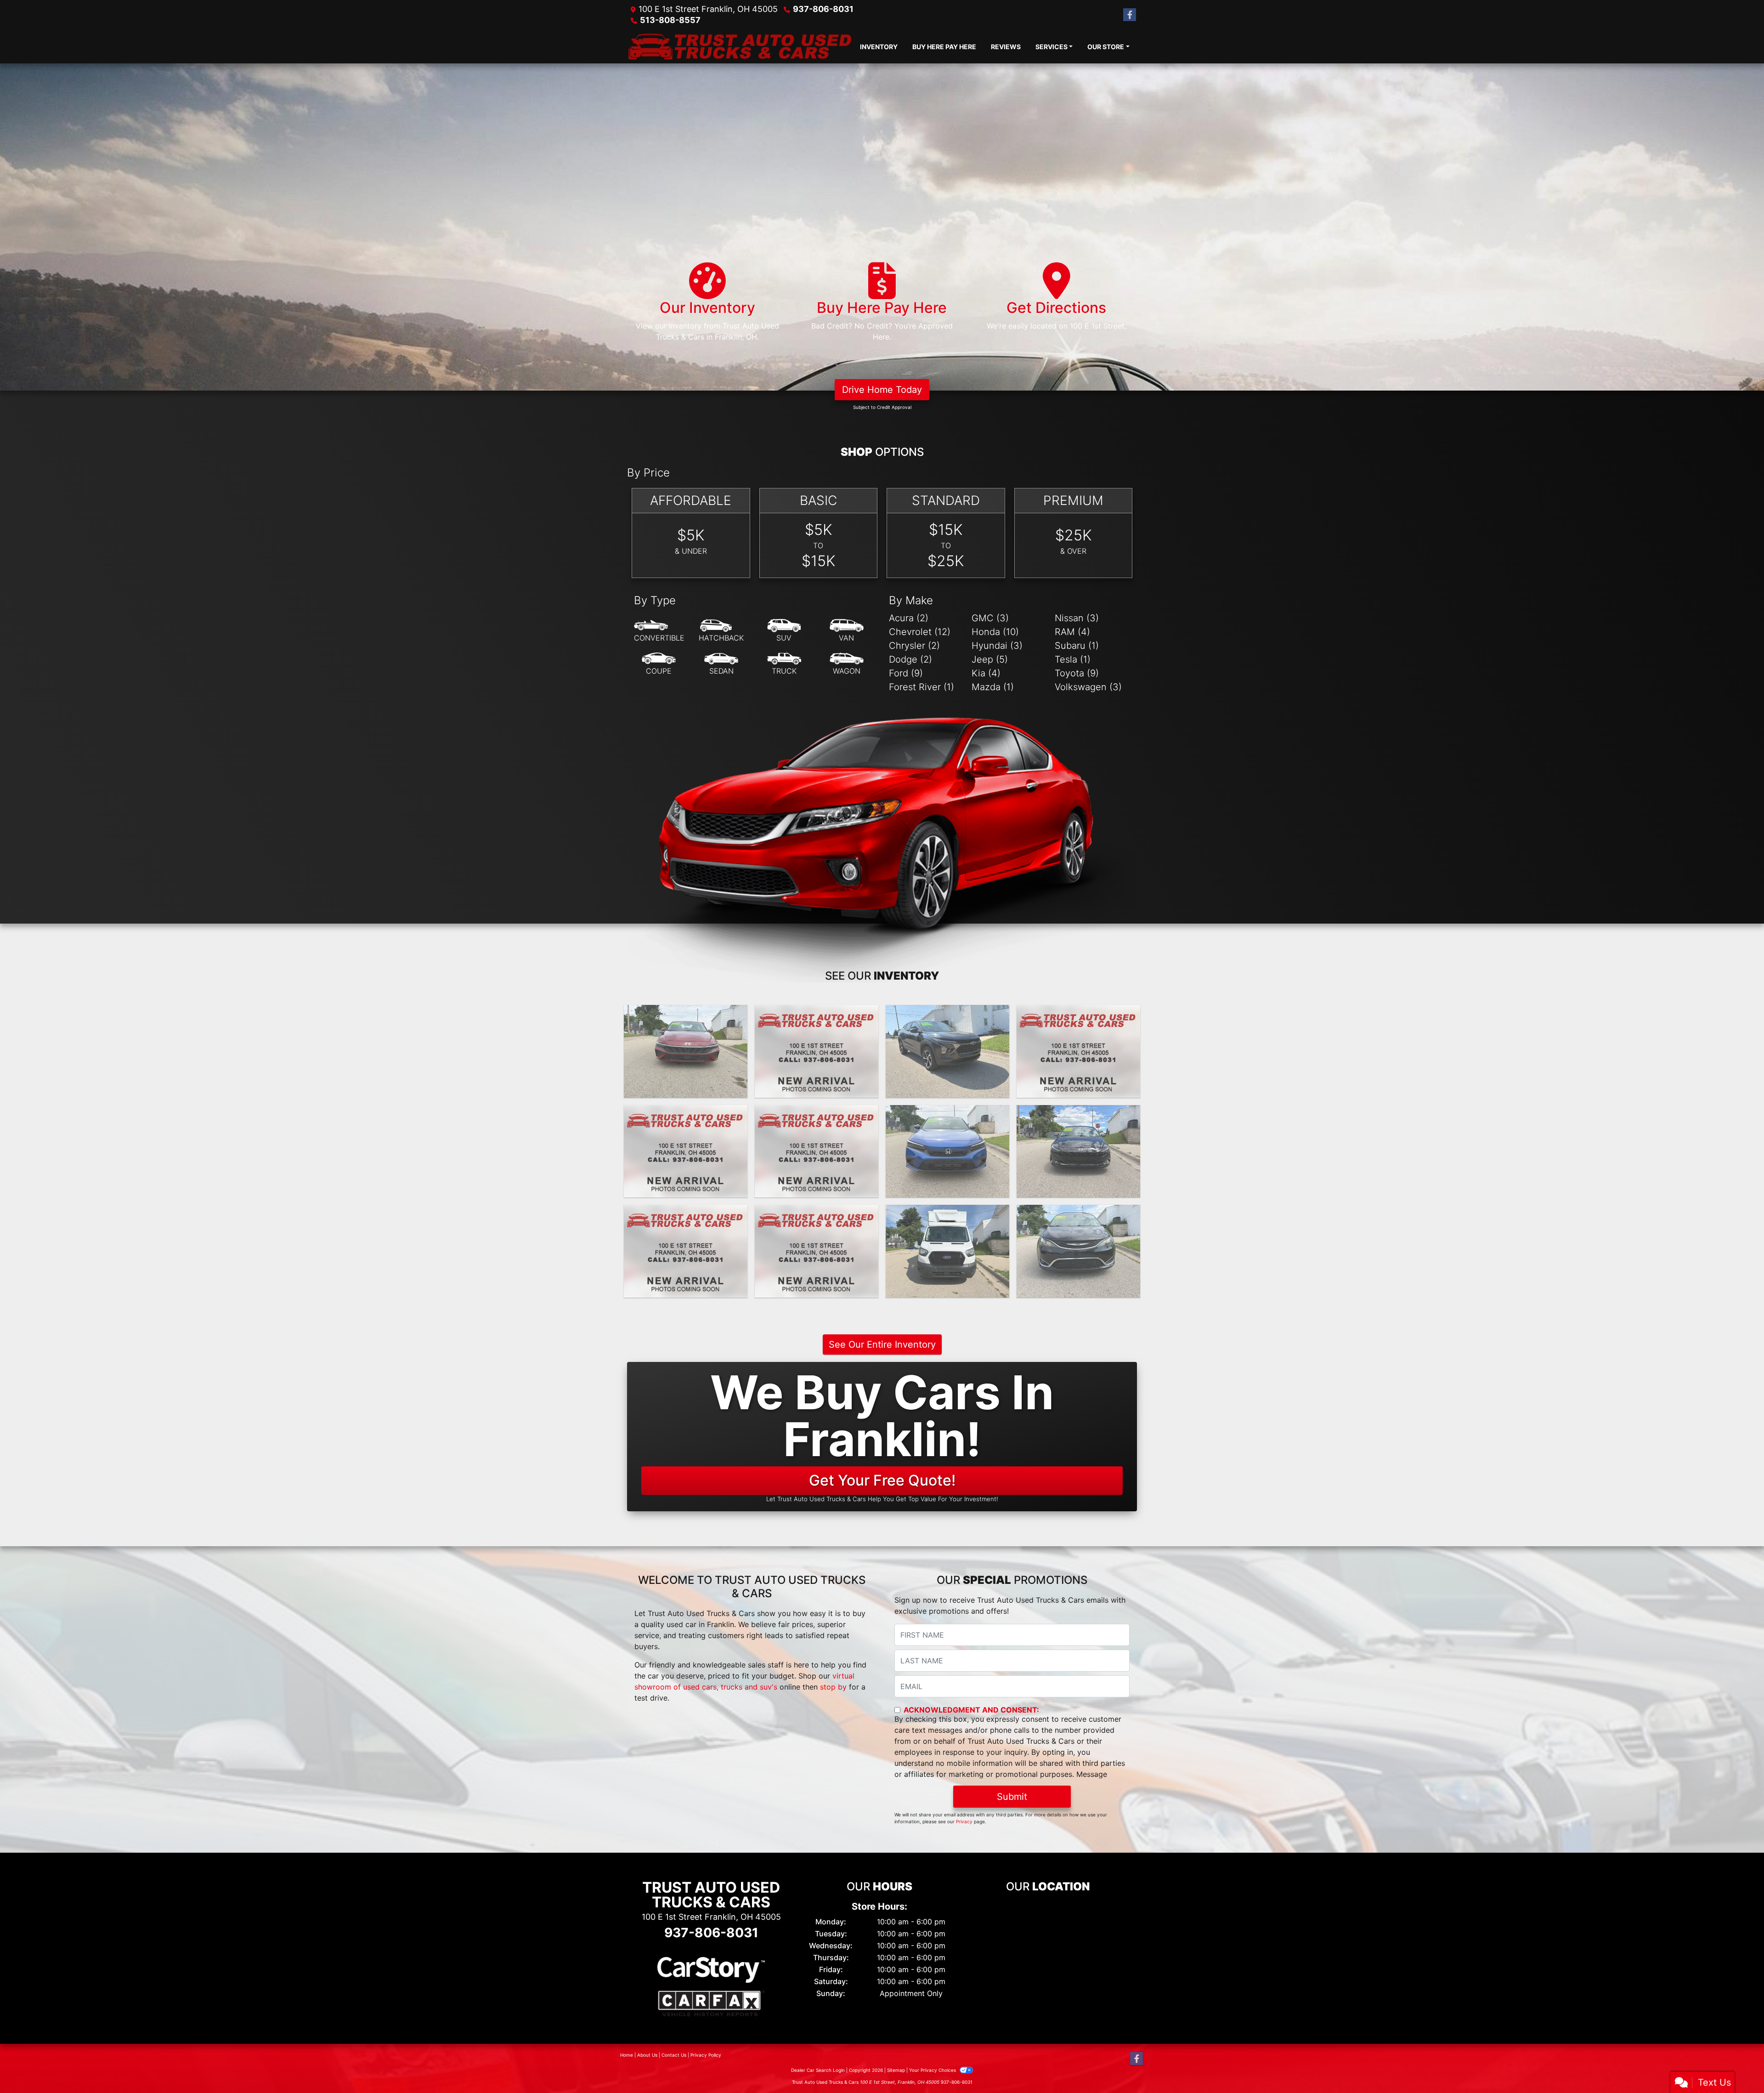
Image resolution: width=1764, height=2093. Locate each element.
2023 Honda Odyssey (817, 1213)
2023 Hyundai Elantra (1078, 1113)
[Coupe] (659, 664)
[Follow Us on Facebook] (1130, 15)
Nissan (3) (1077, 618)
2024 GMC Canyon (817, 1113)
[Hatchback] (721, 631)
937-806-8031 (823, 9)
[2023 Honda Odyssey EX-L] (817, 1251)
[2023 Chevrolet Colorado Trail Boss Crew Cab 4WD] (686, 1251)
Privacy (964, 1821)
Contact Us (674, 2055)
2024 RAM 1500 (686, 1113)
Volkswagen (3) (1088, 687)
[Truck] (784, 664)
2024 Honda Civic (947, 1113)
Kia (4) (986, 673)
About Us (647, 2055)
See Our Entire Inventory (882, 1344)
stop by (833, 1687)
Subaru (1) (1077, 646)
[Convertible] (659, 631)
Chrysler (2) (914, 646)
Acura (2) (909, 618)
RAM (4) (1072, 632)
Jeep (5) (990, 659)
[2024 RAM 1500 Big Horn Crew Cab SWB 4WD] (686, 1151)
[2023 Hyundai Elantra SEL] (1078, 1151)
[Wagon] (847, 664)
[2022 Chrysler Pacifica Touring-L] (1078, 1251)
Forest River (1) (922, 687)
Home (627, 2055)
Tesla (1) (1073, 659)
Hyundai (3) (997, 646)
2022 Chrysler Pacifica (1079, 1213)
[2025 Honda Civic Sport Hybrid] (817, 1051)
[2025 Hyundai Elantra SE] (686, 1051)
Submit (1012, 1797)
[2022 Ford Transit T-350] (947, 1251)
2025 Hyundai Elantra (686, 1013)
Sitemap (896, 2070)
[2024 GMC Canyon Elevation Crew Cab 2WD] (817, 1151)
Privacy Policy (706, 2055)
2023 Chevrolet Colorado (686, 1213)
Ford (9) (906, 673)
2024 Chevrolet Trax (948, 1013)
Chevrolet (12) (920, 632)
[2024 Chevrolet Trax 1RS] (947, 1051)
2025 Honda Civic (817, 1013)
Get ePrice (817, 1087)
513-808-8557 (670, 20)
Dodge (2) (910, 659)
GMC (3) (990, 618)
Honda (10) (995, 632)
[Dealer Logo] (740, 46)
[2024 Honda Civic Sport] (947, 1151)
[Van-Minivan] (847, 631)
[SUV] (784, 631)
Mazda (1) (993, 687)
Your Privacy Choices (933, 2070)
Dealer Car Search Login (818, 2070)
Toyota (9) (1077, 673)
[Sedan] (721, 664)
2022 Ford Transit (947, 1213)
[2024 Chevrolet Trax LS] (1078, 1051)
